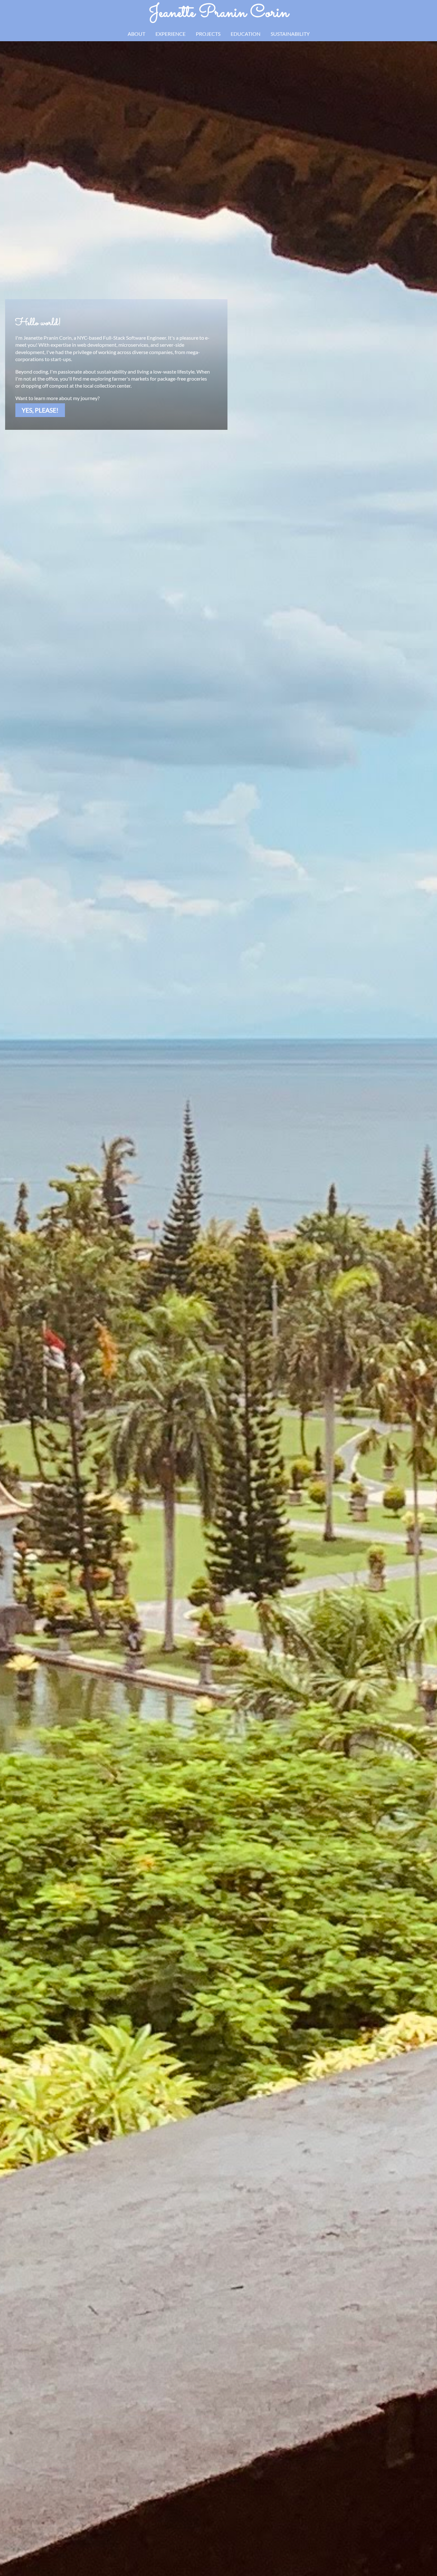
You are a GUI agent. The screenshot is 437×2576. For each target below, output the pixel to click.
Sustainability (290, 34)
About (136, 34)
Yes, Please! (40, 410)
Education (246, 34)
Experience (171, 34)
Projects (208, 34)
